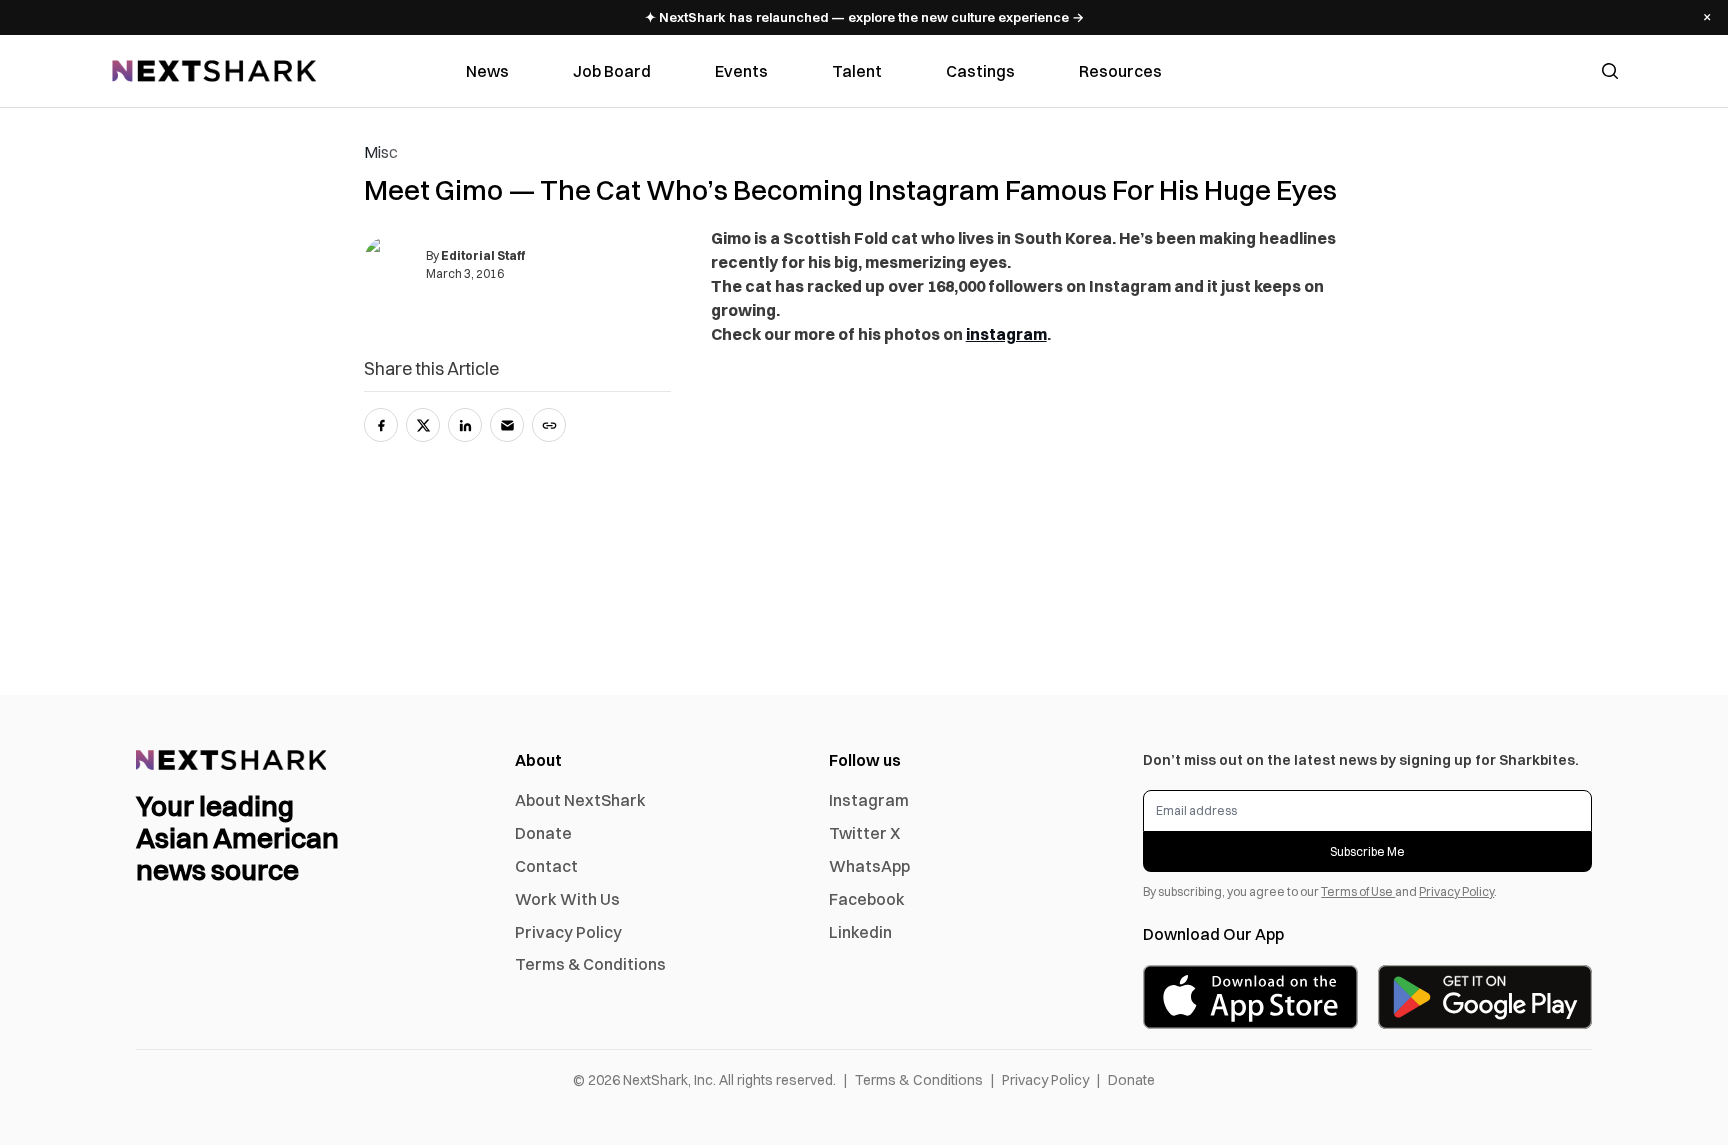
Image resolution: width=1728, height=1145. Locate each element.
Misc (381, 152)
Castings (980, 71)
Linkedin (860, 932)
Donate (543, 833)
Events (741, 71)
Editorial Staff (483, 255)
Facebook (867, 899)
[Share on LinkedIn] (465, 425)
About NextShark (580, 800)
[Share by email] (507, 425)
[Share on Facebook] (381, 425)
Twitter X (864, 833)
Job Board (612, 71)
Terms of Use (1358, 891)
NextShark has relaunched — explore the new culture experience (864, 17)
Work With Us (567, 899)
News (487, 71)
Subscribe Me (1367, 851)
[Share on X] (423, 425)
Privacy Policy (568, 932)
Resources (1120, 71)
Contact (546, 866)
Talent (857, 71)
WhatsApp (869, 866)
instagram (1006, 334)
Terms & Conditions (590, 964)
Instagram (869, 800)
